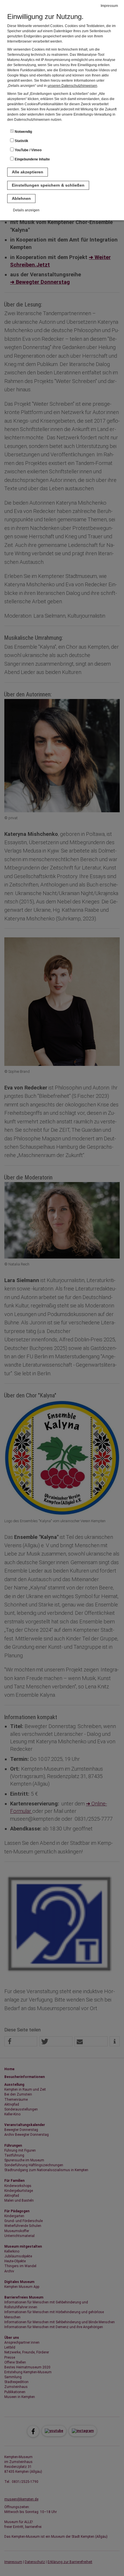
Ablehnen (21, 198)
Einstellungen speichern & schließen (48, 185)
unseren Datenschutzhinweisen (72, 86)
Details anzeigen (26, 210)
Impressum (109, 6)
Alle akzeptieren (28, 172)
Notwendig (23, 132)
